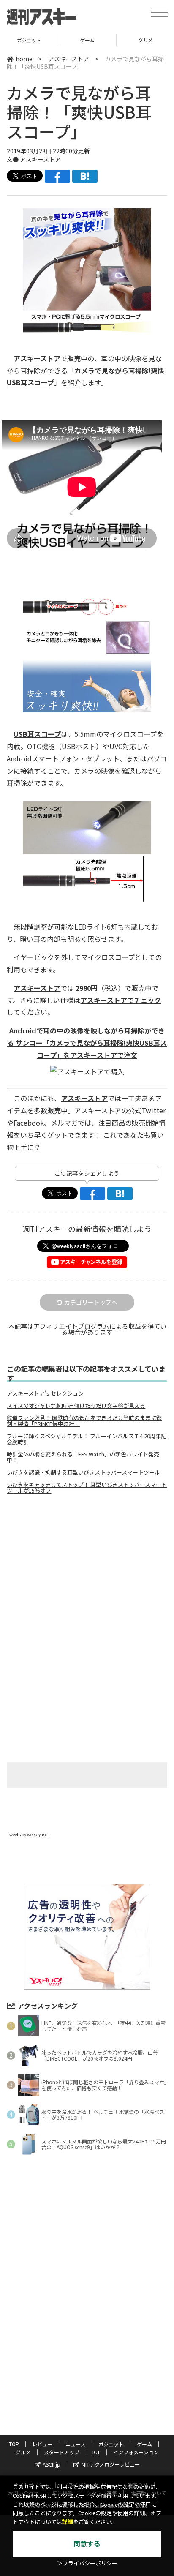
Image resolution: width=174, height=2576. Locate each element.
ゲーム (29, 40)
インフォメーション (136, 2452)
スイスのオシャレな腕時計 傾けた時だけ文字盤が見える (76, 1406)
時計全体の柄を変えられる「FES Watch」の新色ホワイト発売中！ (83, 1457)
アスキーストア (69, 59)
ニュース (75, 2444)
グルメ (87, 40)
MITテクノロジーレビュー (111, 2464)
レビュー (42, 2444)
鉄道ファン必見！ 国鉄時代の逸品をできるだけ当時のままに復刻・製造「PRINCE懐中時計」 (84, 1421)
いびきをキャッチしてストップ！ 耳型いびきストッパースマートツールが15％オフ (87, 1488)
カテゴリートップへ (91, 1302)
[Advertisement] (87, 1572)
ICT (96, 2452)
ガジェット (111, 2444)
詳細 (68, 2522)
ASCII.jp (52, 2464)
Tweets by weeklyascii (28, 1834)
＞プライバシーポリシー (87, 2564)
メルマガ (64, 1123)
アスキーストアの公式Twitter (120, 1110)
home (24, 59)
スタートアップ (62, 2452)
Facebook (29, 1123)
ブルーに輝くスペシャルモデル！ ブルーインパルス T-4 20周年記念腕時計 (87, 1439)
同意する (87, 2544)
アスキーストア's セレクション (45, 1393)
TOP (14, 2444)
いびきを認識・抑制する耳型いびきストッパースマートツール (83, 1472)
